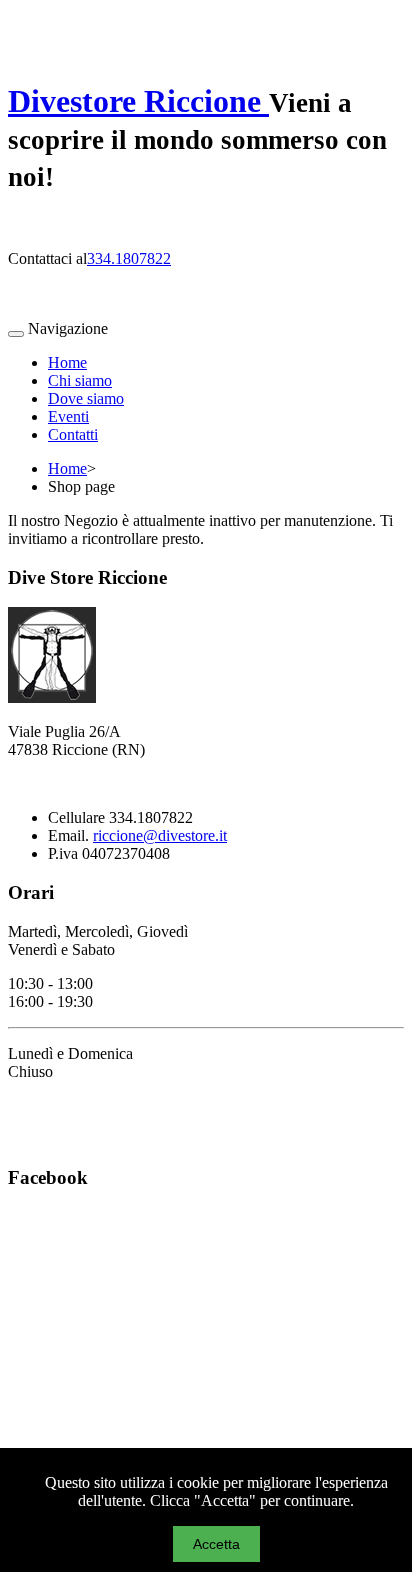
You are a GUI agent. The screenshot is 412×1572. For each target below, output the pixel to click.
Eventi (68, 416)
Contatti (73, 434)
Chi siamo (80, 380)
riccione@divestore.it (160, 835)
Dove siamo (86, 398)
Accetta (216, 1544)
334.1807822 (129, 258)
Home (67, 362)
